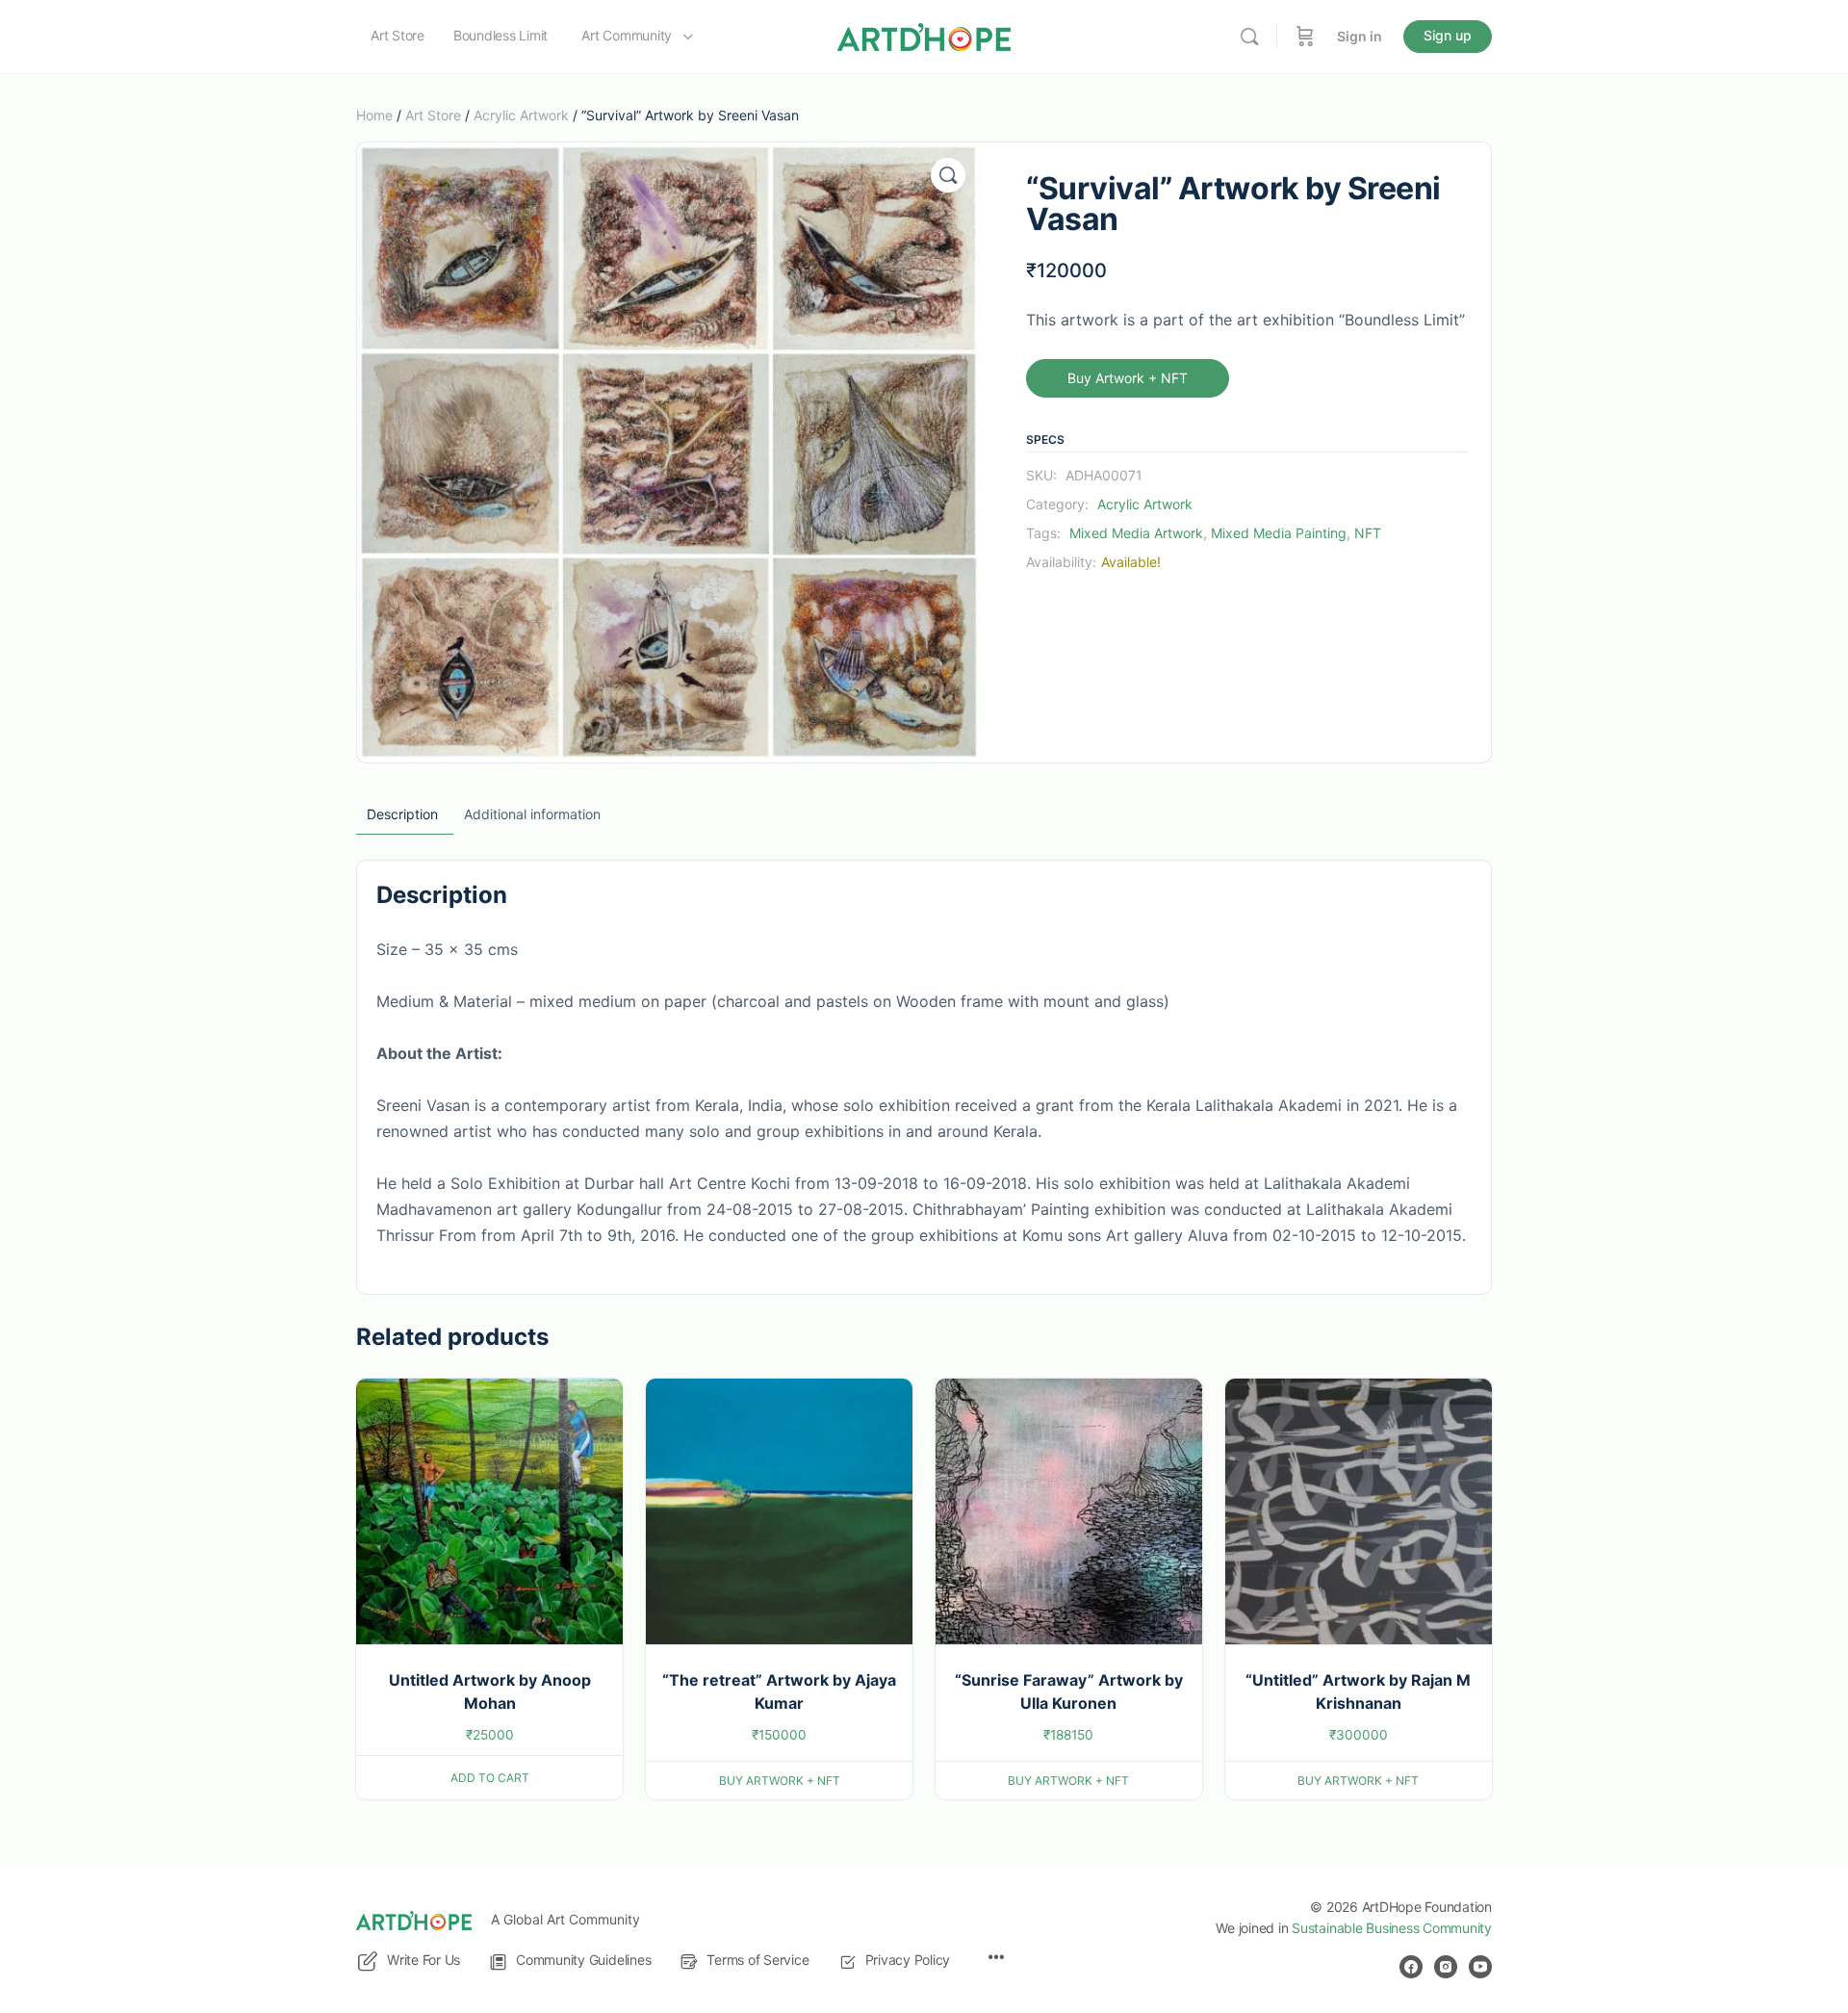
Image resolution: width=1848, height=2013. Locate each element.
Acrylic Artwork (521, 115)
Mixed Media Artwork (1136, 533)
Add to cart (490, 1778)
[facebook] (1411, 1967)
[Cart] (1305, 37)
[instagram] (1446, 1967)
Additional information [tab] (532, 814)
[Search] (1249, 37)
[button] (948, 175)
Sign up (1448, 35)
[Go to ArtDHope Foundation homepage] (924, 35)
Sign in (1360, 36)
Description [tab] (402, 814)
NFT (1368, 533)
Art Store (433, 115)
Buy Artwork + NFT (1128, 378)
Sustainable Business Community (1392, 1928)
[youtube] (1480, 1967)
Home (374, 115)
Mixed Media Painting (1279, 533)
